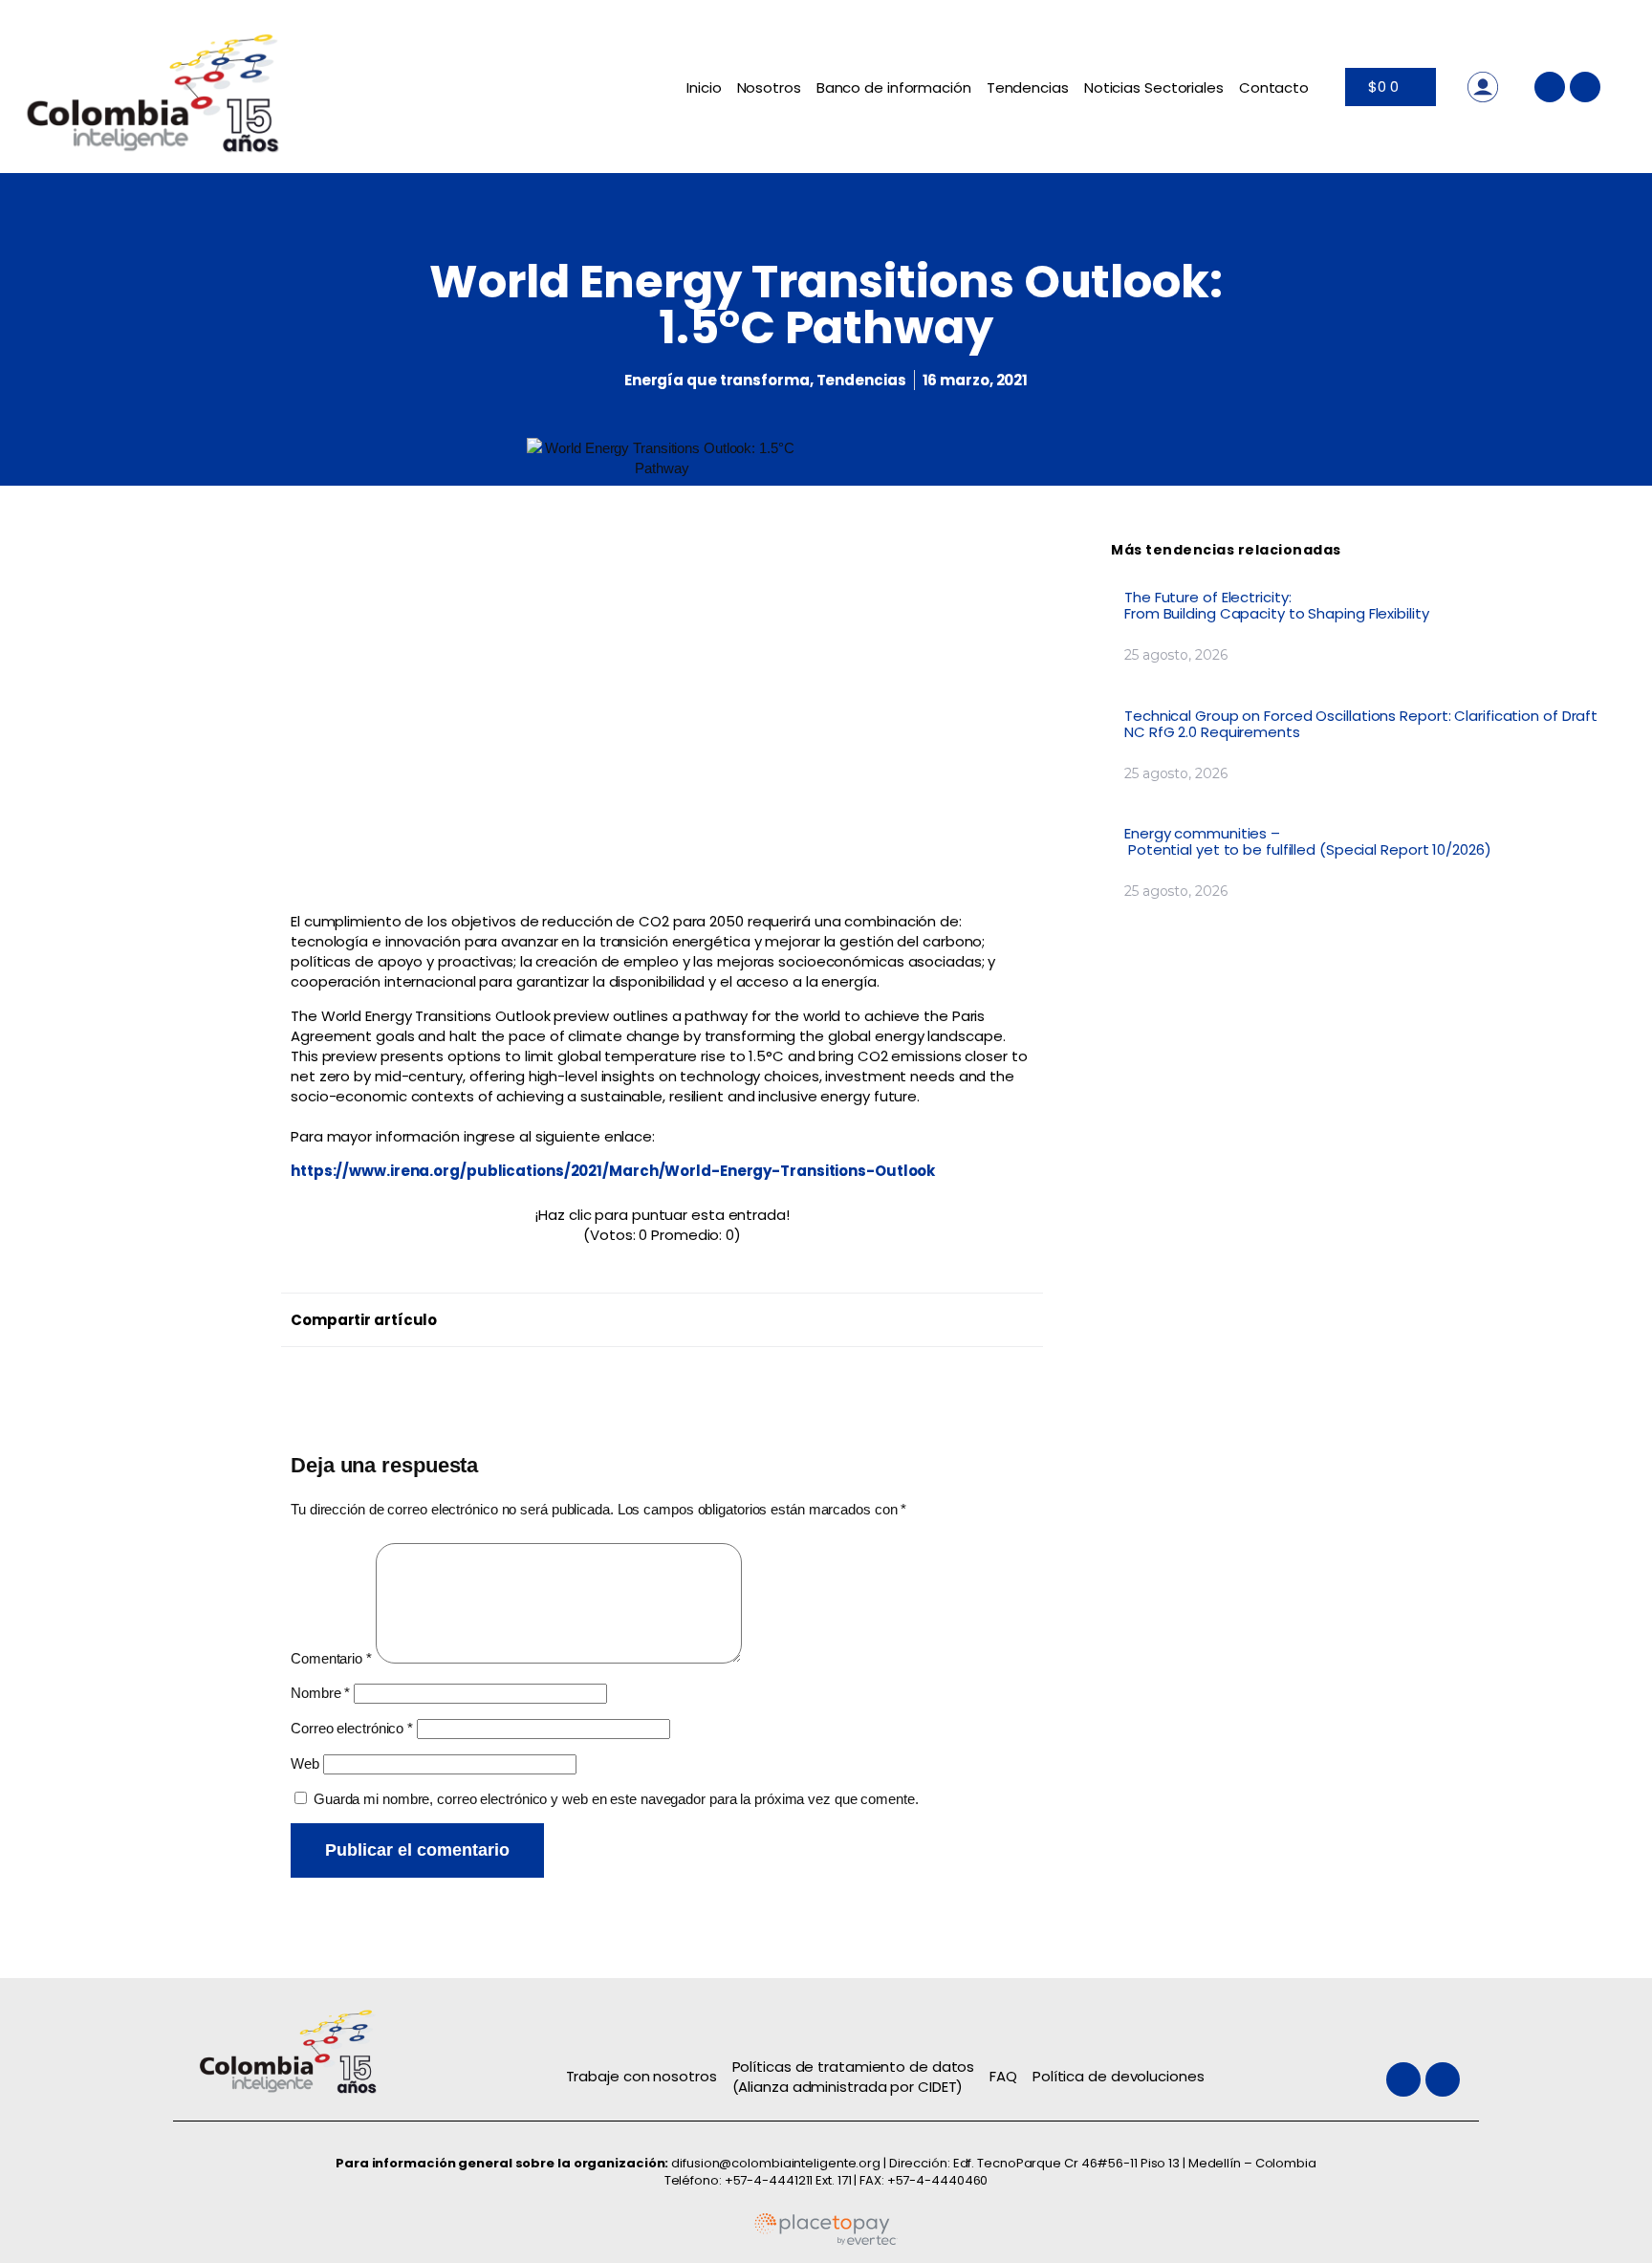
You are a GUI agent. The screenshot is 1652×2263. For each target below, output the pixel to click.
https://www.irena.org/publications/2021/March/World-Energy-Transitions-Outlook (613, 1171)
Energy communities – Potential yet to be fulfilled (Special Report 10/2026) (1309, 841)
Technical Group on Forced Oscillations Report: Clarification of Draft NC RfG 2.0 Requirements (1361, 724)
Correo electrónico (352, 1728)
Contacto (1274, 87)
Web (305, 1763)
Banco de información (894, 87)
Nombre (320, 1693)
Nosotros (769, 87)
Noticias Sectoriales (1154, 87)
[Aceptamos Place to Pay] (826, 2241)
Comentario (331, 1658)
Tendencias (1028, 87)
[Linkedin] (1585, 87)
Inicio (704, 87)
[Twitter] (1550, 87)
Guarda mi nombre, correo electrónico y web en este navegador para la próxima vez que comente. (616, 1799)
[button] (666, 1315)
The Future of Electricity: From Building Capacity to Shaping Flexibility (1278, 605)
